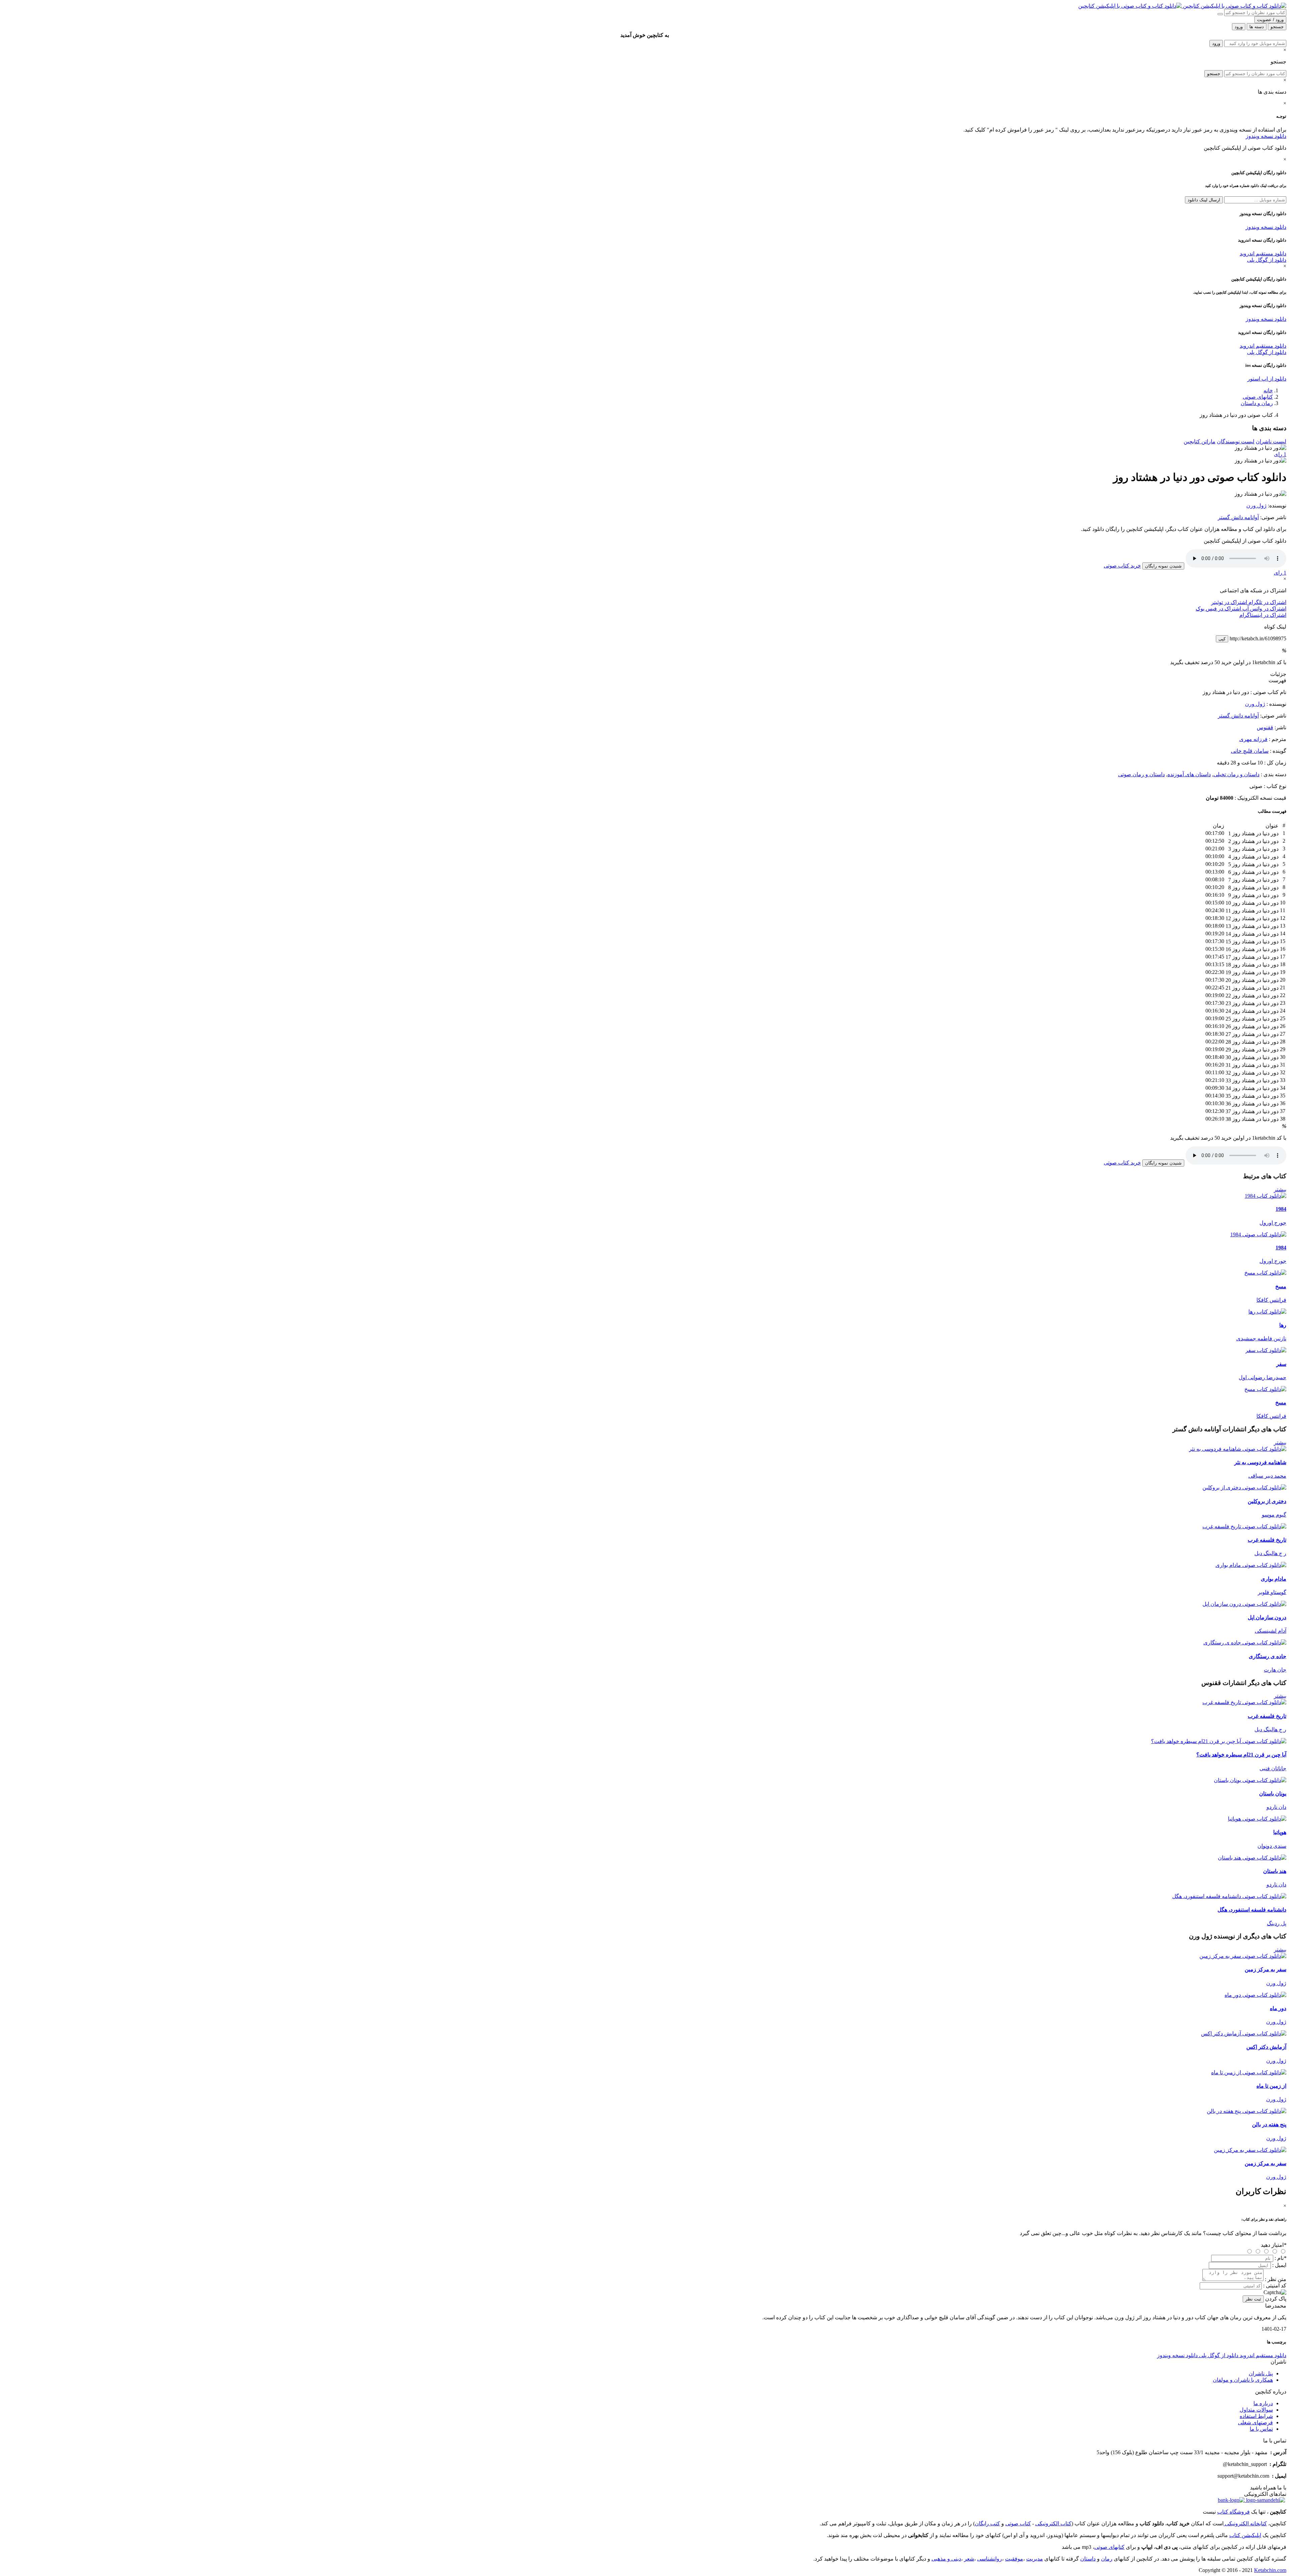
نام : (1280, 2258)
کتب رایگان (987, 2523)
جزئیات (1278, 674)
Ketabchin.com (1270, 2570)
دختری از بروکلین (1267, 1501)
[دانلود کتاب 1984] (1266, 1196)
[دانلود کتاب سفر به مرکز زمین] (1250, 2150)
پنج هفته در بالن (1269, 2124)
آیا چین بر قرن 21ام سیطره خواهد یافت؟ (1241, 1755)
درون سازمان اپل (1267, 1617)
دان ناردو (1276, 1807)
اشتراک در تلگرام (1267, 602)
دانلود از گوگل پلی (1267, 260)
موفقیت (1014, 2559)
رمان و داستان (1257, 403)
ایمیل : (1279, 2265)
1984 (1281, 1209)
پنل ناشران (1261, 2373)
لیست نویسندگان (1236, 441)
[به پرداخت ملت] (1231, 2500)
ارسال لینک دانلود (1204, 200)
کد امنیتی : (1275, 2286)
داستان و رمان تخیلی (1236, 774)
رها (1283, 1325)
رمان (1107, 2559)
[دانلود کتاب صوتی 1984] (644, 1234)
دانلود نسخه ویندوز (1266, 136)
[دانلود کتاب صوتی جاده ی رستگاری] (644, 1643)
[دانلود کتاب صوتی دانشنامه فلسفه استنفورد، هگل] (644, 1896)
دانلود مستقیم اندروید (1263, 254)
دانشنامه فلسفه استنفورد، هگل (1252, 1910)
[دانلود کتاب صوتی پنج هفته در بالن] (644, 2111)
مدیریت (1035, 2559)
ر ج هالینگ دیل (1270, 1553)
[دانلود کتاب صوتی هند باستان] (644, 1858)
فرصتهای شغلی (1255, 2422)
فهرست (1277, 680)
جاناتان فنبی (1273, 1768)
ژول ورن (1256, 506)
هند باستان (1275, 1871)
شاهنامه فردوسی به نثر (1260, 1462)
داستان (1088, 2559)
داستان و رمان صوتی (1141, 774)
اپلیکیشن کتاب (1245, 2535)
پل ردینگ (1277, 1923)
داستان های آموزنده (1189, 774)
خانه (1268, 390)
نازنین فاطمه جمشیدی (1261, 1339)
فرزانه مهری (1253, 739)
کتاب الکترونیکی (1053, 2523)
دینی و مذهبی (946, 2559)
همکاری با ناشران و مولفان (1243, 2380)
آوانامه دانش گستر (1238, 517)
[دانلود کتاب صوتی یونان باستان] (644, 1780)
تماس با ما (1261, 2429)
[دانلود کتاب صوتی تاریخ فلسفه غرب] (644, 1526)
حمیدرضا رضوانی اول (1262, 1377)
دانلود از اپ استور (1267, 379)
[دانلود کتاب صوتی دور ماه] (644, 1995)
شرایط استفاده (1256, 2416)
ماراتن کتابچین (1200, 441)
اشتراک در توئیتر (1229, 602)
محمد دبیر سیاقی (1267, 1476)
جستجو (1214, 74)
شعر (969, 2559)
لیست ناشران (1271, 441)
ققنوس (1265, 727)
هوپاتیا (1280, 1832)
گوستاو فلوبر (1272, 1592)
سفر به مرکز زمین (1266, 1969)
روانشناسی (990, 2559)
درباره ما (1263, 2403)
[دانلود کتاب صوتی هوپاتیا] (644, 1819)
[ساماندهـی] (1265, 2500)
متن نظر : (1276, 2279)
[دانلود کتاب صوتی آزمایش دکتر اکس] (644, 2034)
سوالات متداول (1256, 2410)
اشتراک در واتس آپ (1264, 609)
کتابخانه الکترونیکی (1245, 2523)
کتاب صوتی (1018, 2523)
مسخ (1281, 1286)
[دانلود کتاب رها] (1267, 1312)
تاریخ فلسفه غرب (1267, 1540)
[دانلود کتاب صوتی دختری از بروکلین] (644, 1488)
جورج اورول (1273, 1223)
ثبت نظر (1253, 2299)
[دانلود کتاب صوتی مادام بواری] (644, 1565)
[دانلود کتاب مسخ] (1265, 1273)
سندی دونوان (1272, 1846)
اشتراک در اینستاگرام (1263, 615)
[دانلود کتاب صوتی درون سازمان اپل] (644, 1604)
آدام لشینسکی (1271, 1631)
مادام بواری (1274, 1579)
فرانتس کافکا (1271, 1300)
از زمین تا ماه (1271, 2086)
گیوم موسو (1274, 1515)
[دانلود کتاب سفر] (1266, 1350)
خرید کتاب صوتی (1122, 566)
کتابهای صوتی (1258, 397)
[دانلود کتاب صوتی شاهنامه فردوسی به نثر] (644, 1449)
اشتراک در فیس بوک (1218, 609)
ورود (1216, 43)
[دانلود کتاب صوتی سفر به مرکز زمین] (644, 1956)
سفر (1281, 1364)
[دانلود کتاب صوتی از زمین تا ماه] (644, 2072)
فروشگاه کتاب (1233, 2512)
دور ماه (1278, 2008)
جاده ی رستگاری (1268, 1656)
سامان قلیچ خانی (1250, 751)
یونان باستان (1273, 1794)
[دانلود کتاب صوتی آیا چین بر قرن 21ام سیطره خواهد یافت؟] (644, 1741)
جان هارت (1275, 1670)
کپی (1222, 639)
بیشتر (1280, 1190)
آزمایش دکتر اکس (1266, 2047)
